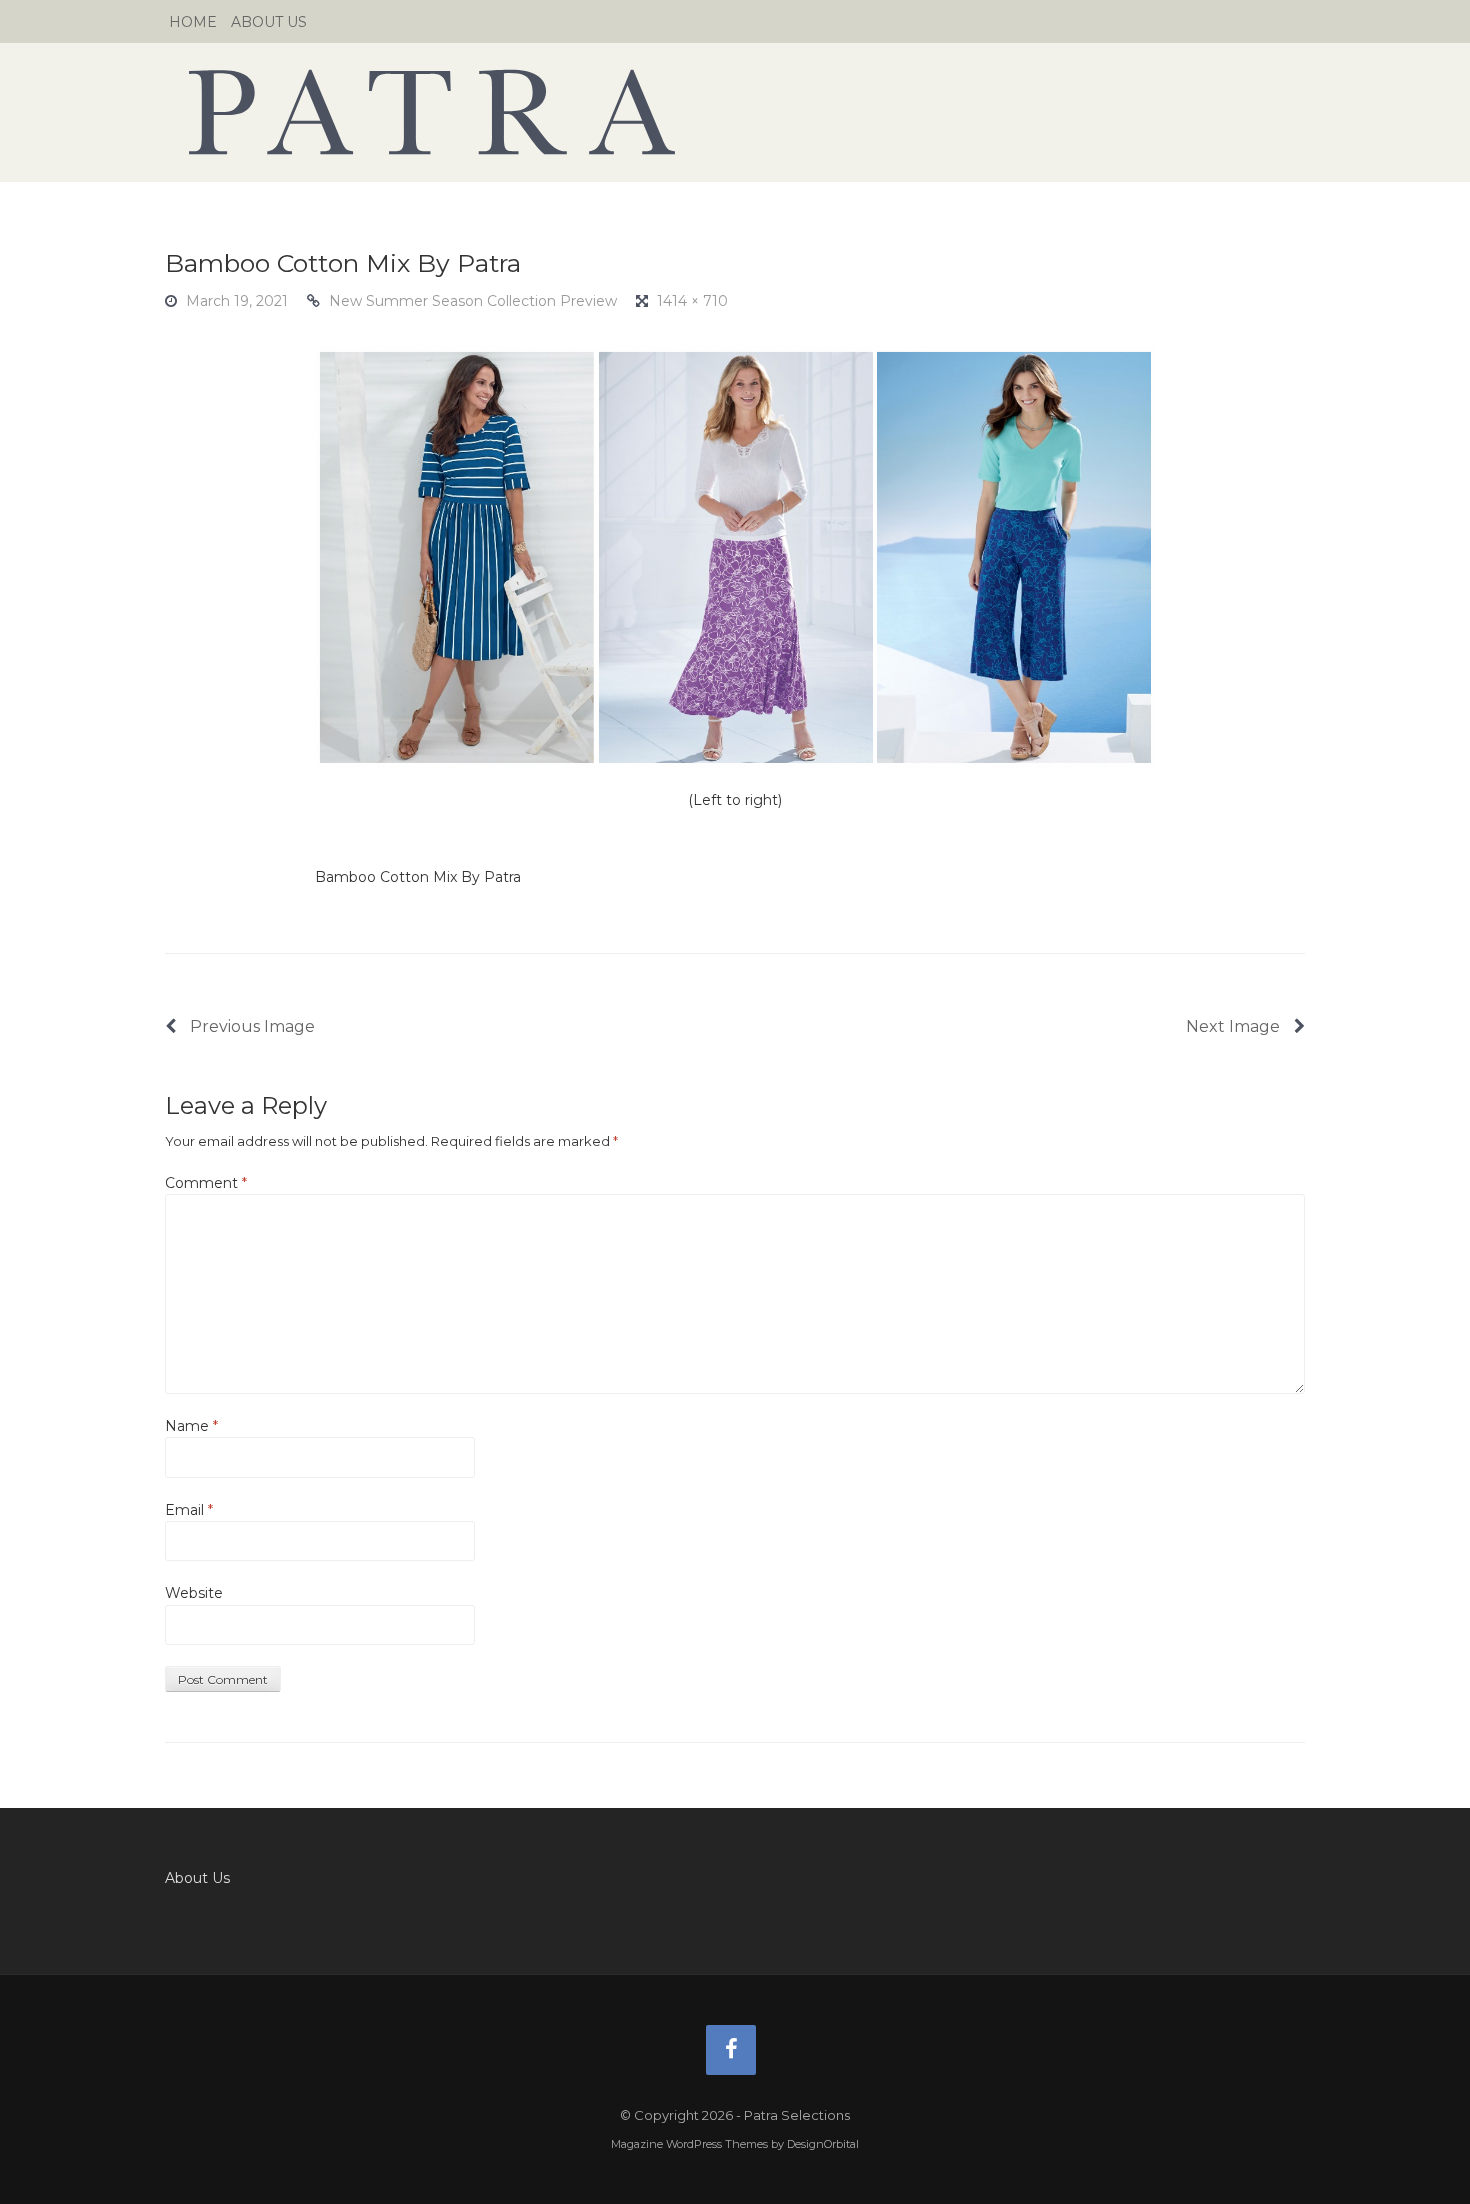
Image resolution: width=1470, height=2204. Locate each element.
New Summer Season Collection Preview (473, 301)
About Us (269, 22)
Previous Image (250, 1026)
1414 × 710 (692, 301)
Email (189, 1510)
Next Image (1235, 1026)
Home (193, 22)
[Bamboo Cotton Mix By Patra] (735, 556)
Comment (206, 1183)
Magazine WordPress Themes (689, 2144)
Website (194, 1593)
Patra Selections (735, 112)
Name (191, 1426)
